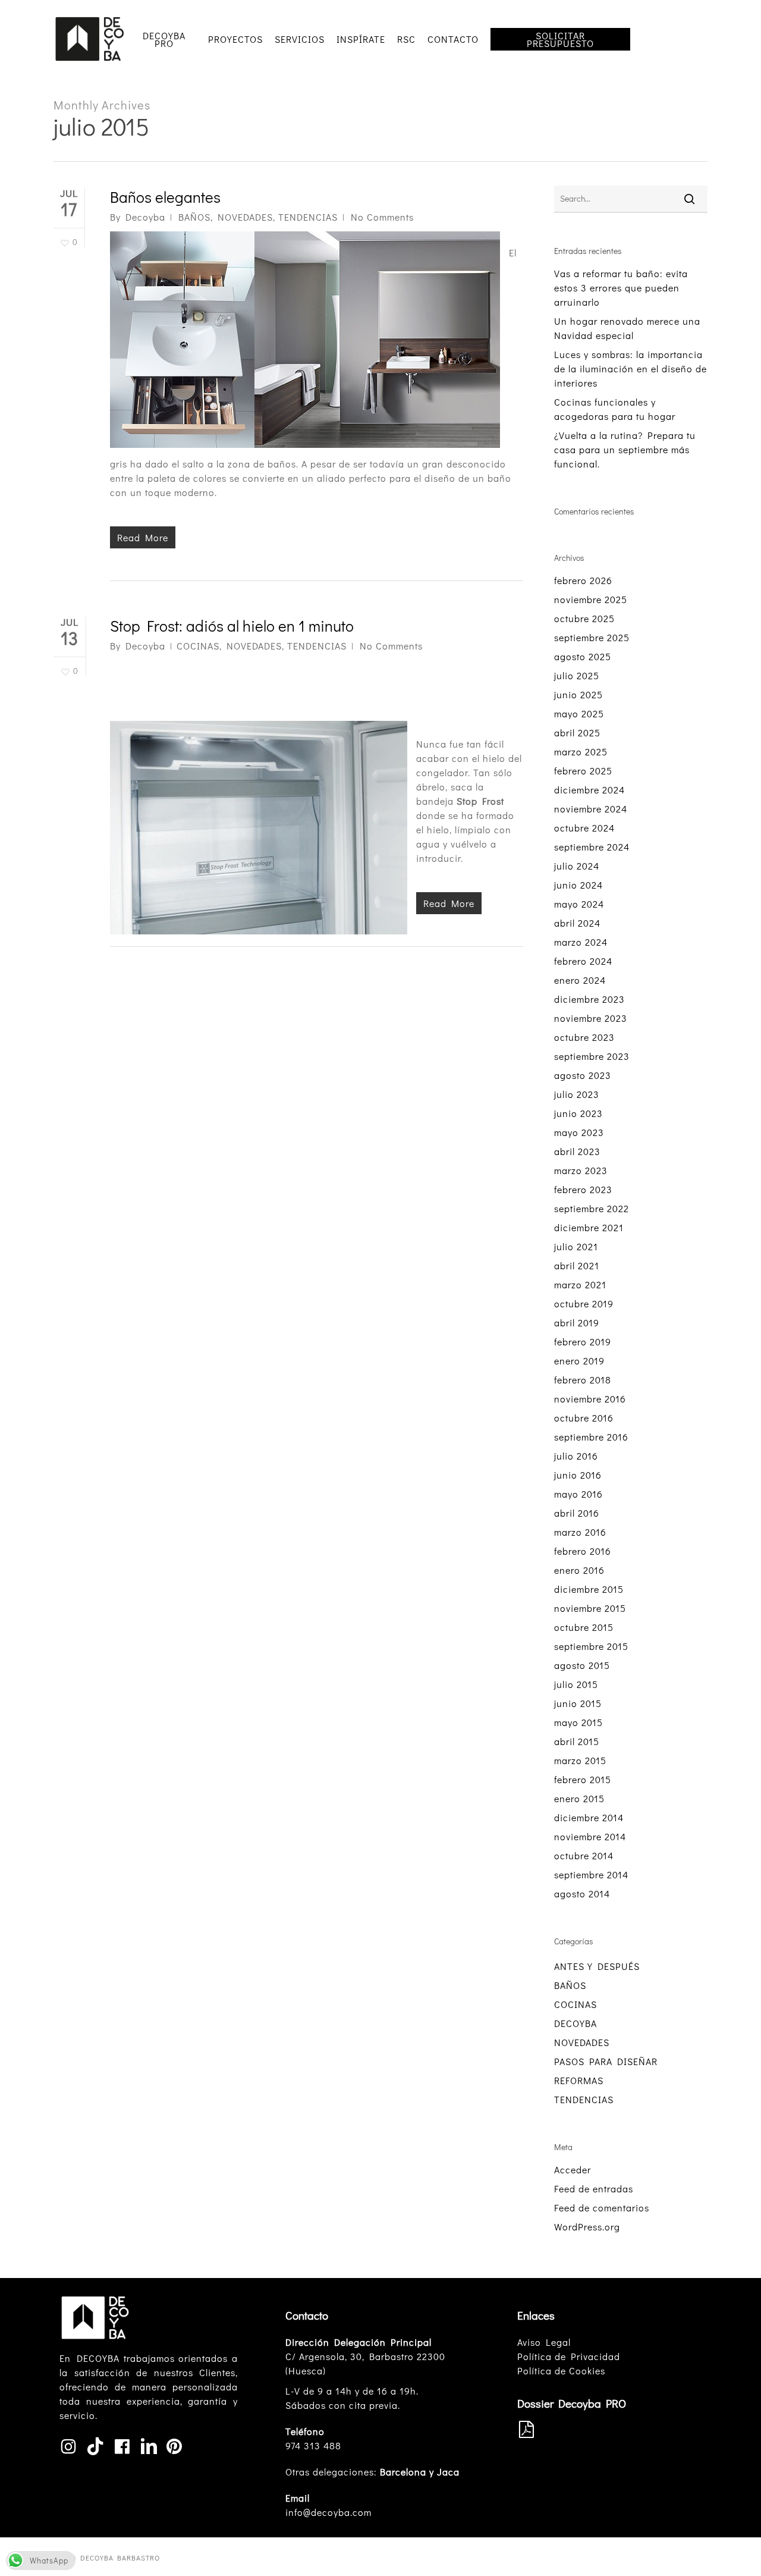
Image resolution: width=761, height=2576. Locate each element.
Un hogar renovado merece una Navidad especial (627, 328)
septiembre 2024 (592, 847)
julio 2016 (576, 1456)
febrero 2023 (583, 1189)
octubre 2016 (584, 1418)
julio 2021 (576, 1246)
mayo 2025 (579, 713)
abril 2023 (577, 1151)
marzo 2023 (581, 1170)
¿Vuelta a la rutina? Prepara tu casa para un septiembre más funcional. (625, 449)
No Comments (382, 217)
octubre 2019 (584, 1303)
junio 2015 (578, 1703)
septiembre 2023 (592, 1056)
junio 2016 (578, 1475)
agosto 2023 (583, 1075)
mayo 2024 (579, 904)
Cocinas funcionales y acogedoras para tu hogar (615, 409)
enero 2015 (579, 1798)
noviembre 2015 (590, 1608)
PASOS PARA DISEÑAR (606, 2061)
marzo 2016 (580, 1532)
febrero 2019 (583, 1342)
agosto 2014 (582, 1893)
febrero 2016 (583, 1551)
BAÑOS (194, 217)
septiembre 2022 (592, 1208)
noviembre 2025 (591, 599)
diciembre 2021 (589, 1227)
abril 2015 (577, 1741)
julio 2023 (577, 1094)
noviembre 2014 (590, 1836)
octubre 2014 (584, 1855)
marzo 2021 (580, 1284)
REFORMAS (579, 2080)
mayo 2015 (578, 1722)
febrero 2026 (583, 580)
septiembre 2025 (592, 637)
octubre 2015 (584, 1627)
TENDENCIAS (308, 217)
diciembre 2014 (589, 1817)
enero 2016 (579, 1570)
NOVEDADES (245, 217)
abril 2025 (577, 732)
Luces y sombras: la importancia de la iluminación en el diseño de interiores (631, 368)
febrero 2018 (583, 1380)
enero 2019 (579, 1361)
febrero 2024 (583, 961)
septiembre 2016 (591, 1437)
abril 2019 (577, 1322)
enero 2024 (580, 980)
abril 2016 (577, 1513)
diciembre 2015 (589, 1589)
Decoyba (145, 217)
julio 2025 (577, 675)
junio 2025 (578, 694)
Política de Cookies (561, 2371)
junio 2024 (578, 885)
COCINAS (198, 646)
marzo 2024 (581, 942)
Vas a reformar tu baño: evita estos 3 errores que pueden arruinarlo (621, 288)
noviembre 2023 (591, 1018)
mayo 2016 (578, 1494)
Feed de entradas (594, 2188)
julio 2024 (577, 866)
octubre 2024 (584, 828)
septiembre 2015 (591, 1646)
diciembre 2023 (589, 999)
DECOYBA (576, 2023)
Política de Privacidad (569, 2356)
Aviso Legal (544, 2342)
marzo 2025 (581, 752)
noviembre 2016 (590, 1399)
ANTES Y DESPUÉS (597, 1966)
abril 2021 (577, 1265)
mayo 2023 (579, 1132)
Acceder (573, 2169)
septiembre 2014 (591, 1874)
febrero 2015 (583, 1779)
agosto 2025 (583, 656)
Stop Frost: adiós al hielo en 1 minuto (232, 626)
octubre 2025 (584, 618)
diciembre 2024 (589, 790)
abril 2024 (577, 923)
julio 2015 (576, 1684)
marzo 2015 (580, 1760)
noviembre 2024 (591, 809)
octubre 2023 (584, 1037)
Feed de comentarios (602, 2208)
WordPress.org (587, 2227)
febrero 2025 (583, 771)
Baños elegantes (165, 197)
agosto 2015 (582, 1665)
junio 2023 (578, 1113)
